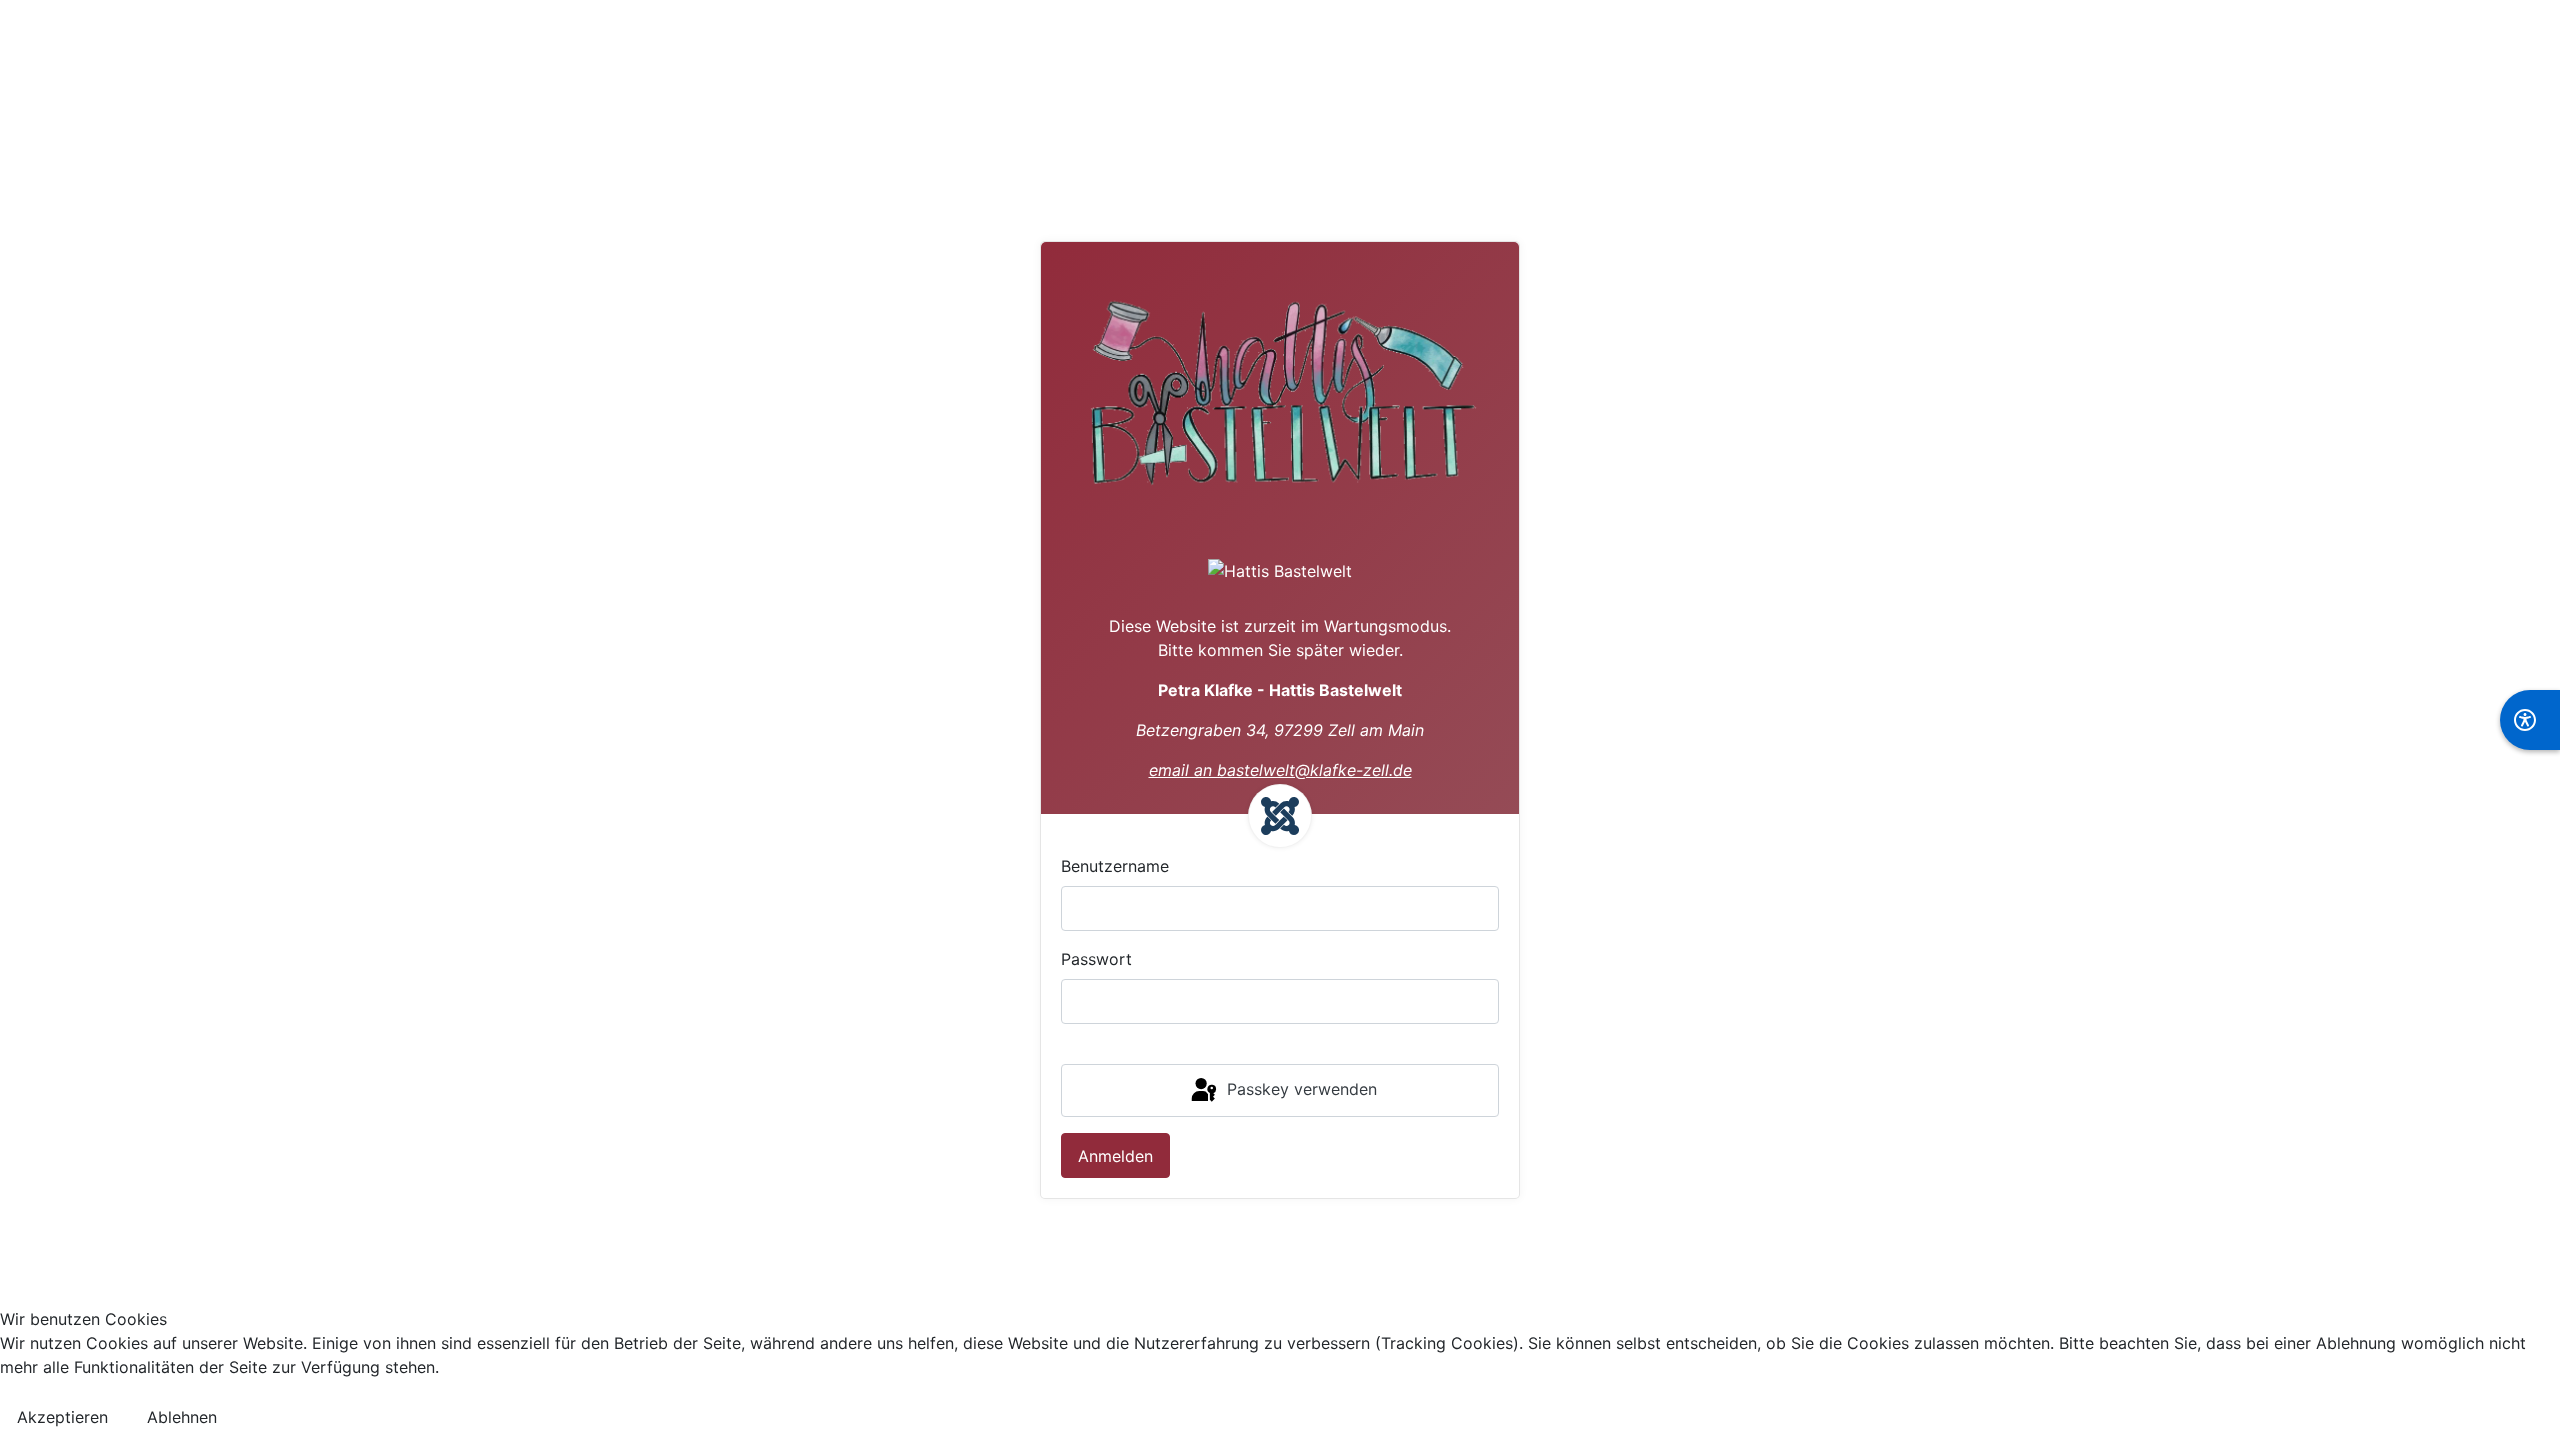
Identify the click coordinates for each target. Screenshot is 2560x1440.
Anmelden (1115, 1156)
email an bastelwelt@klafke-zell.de (1280, 770)
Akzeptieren (62, 1417)
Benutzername (1115, 866)
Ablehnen (182, 1417)
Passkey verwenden (1299, 1089)
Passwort (1096, 959)
